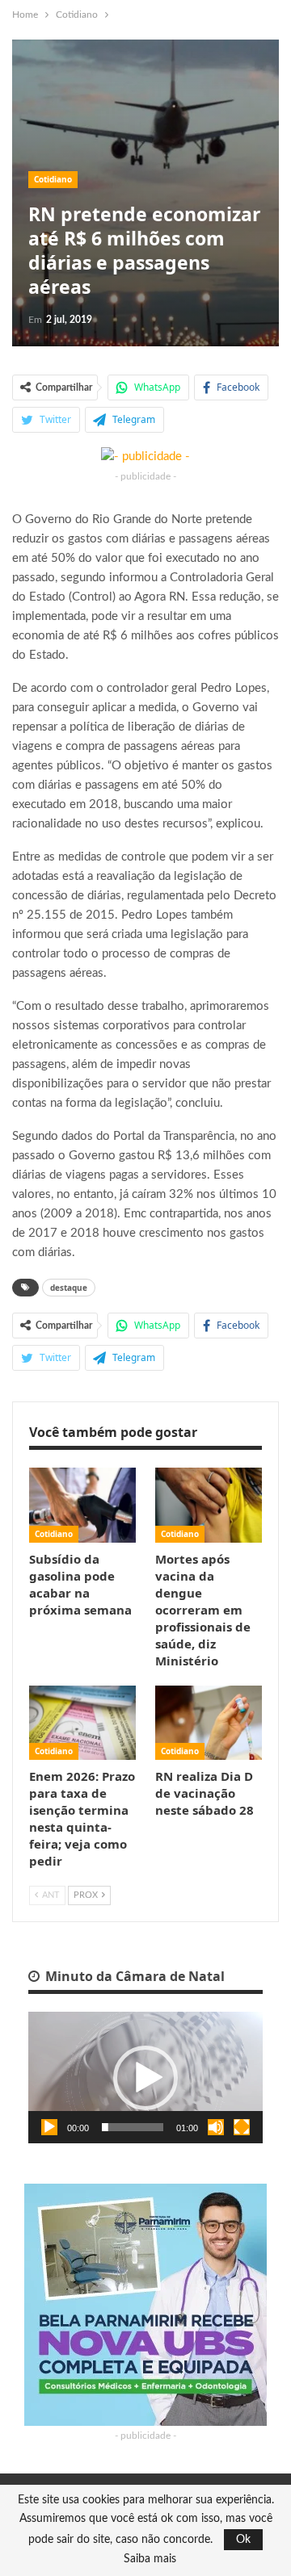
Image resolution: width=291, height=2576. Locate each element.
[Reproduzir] (49, 2127)
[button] (145, 2078)
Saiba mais (150, 2559)
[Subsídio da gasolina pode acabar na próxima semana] (82, 1505)
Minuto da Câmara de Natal (133, 1976)
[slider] (133, 2127)
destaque (69, 1288)
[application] (145, 2078)
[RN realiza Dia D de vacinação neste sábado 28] (209, 1723)
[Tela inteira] (242, 2127)
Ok (243, 2540)
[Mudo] (216, 2127)
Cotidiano (53, 179)
